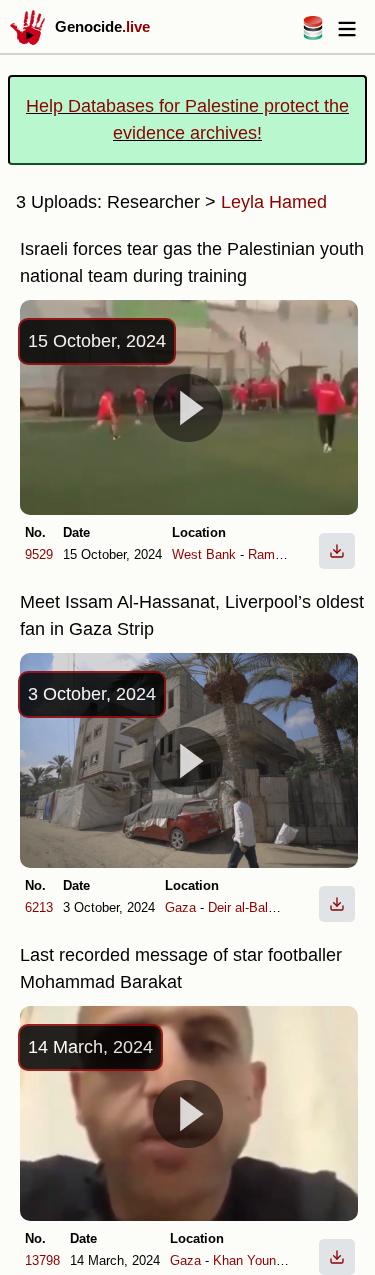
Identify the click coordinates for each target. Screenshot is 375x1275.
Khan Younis (249, 1260)
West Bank (204, 554)
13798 (42, 1260)
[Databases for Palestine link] (313, 34)
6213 (39, 907)
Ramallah (275, 554)
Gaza (180, 907)
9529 (39, 554)
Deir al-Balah (245, 907)
